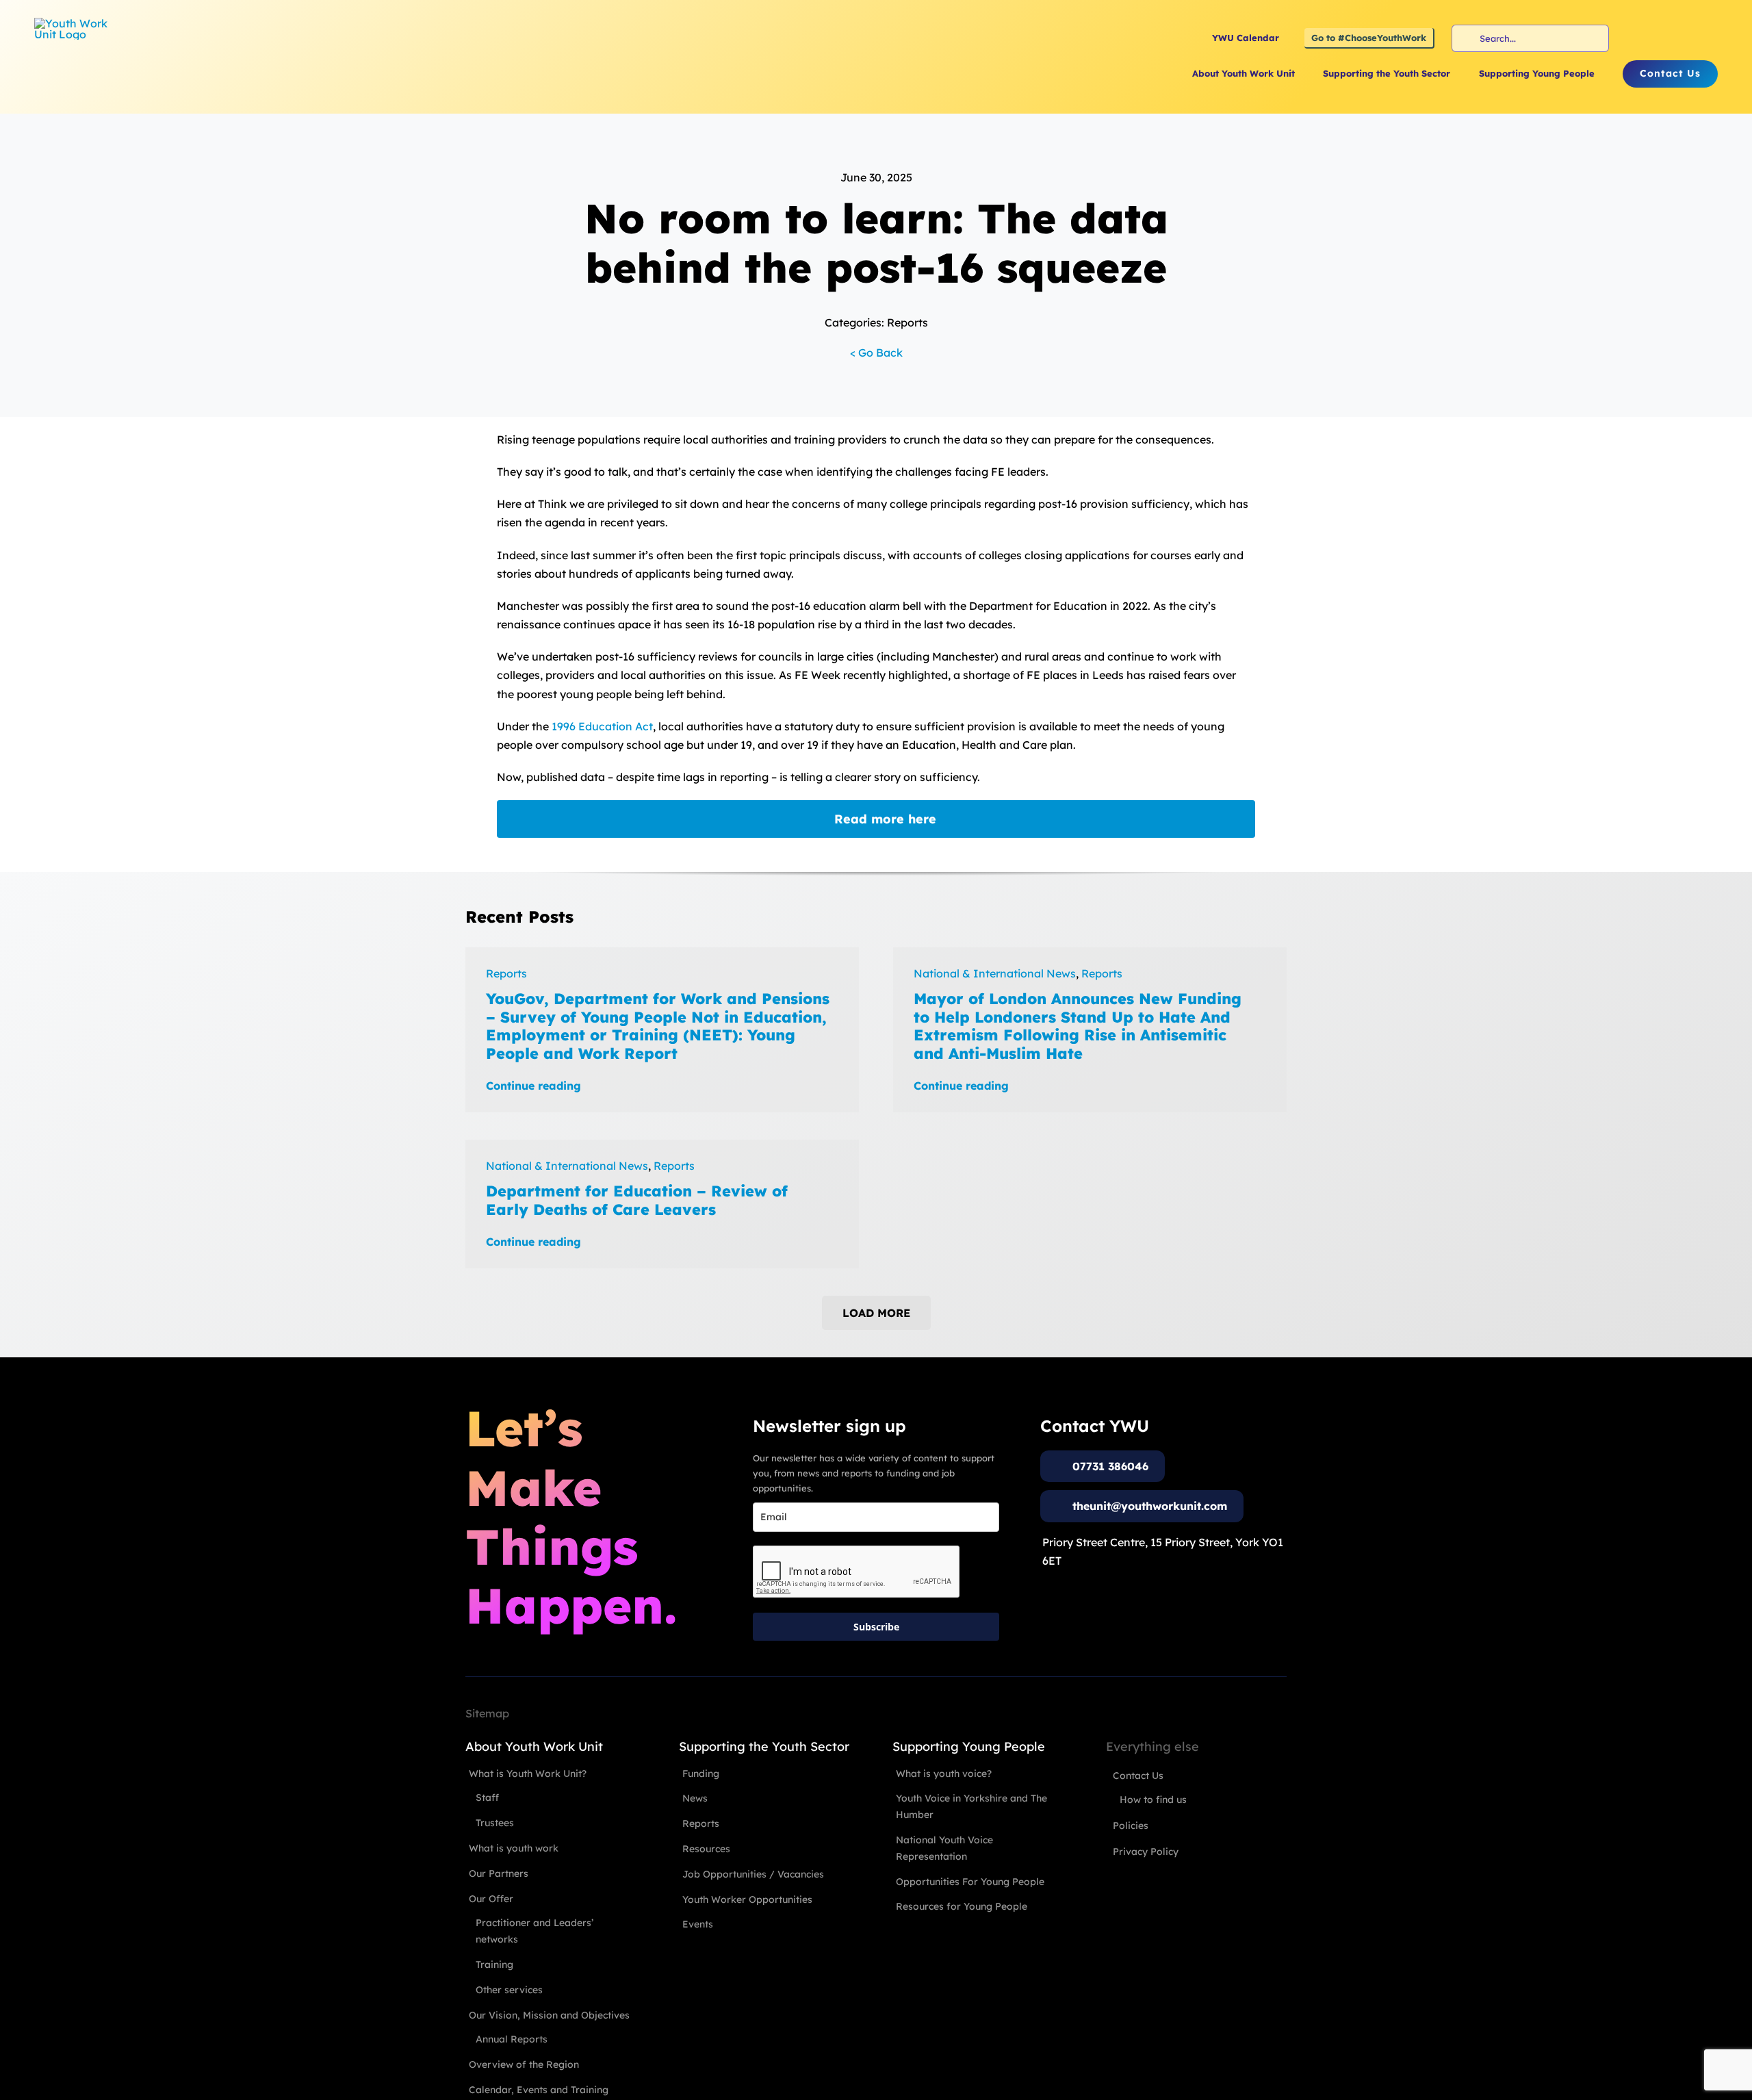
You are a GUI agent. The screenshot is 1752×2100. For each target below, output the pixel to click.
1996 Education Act (602, 726)
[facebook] (1635, 38)
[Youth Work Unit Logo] (75, 23)
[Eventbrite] (1684, 38)
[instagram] (1660, 38)
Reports (506, 973)
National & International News (995, 973)
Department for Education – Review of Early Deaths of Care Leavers (637, 1200)
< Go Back (876, 353)
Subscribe (876, 1627)
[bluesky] (1709, 38)
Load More (876, 1313)
